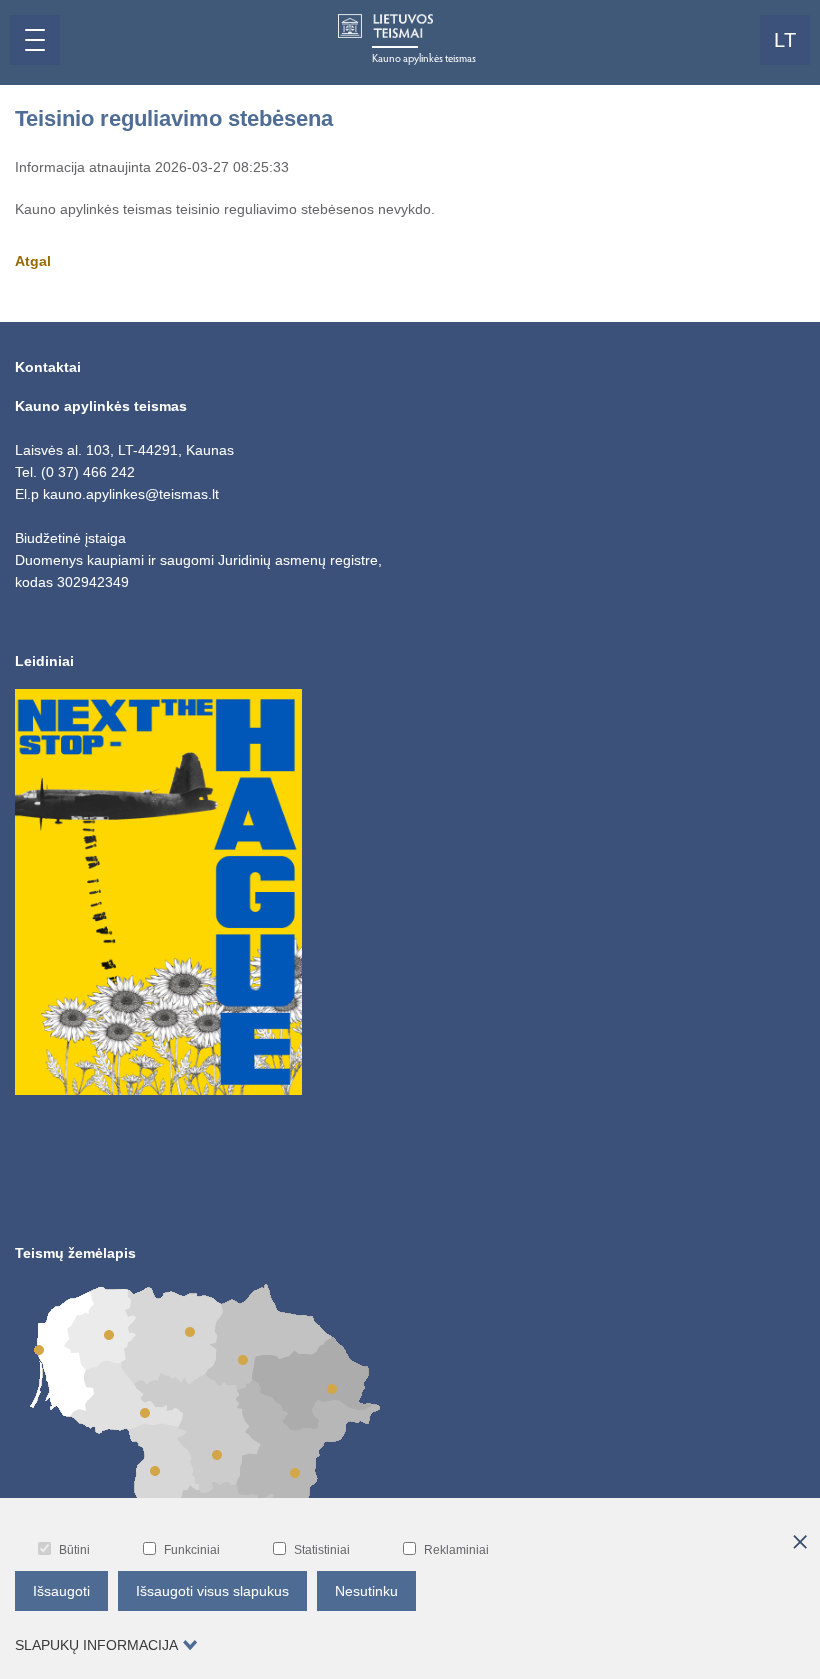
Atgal (33, 261)
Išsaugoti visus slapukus (212, 1591)
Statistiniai (322, 1550)
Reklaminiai (456, 1550)
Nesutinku (366, 1591)
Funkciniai (192, 1550)
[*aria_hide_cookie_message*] (800, 1543)
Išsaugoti (61, 1591)
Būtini (74, 1550)
